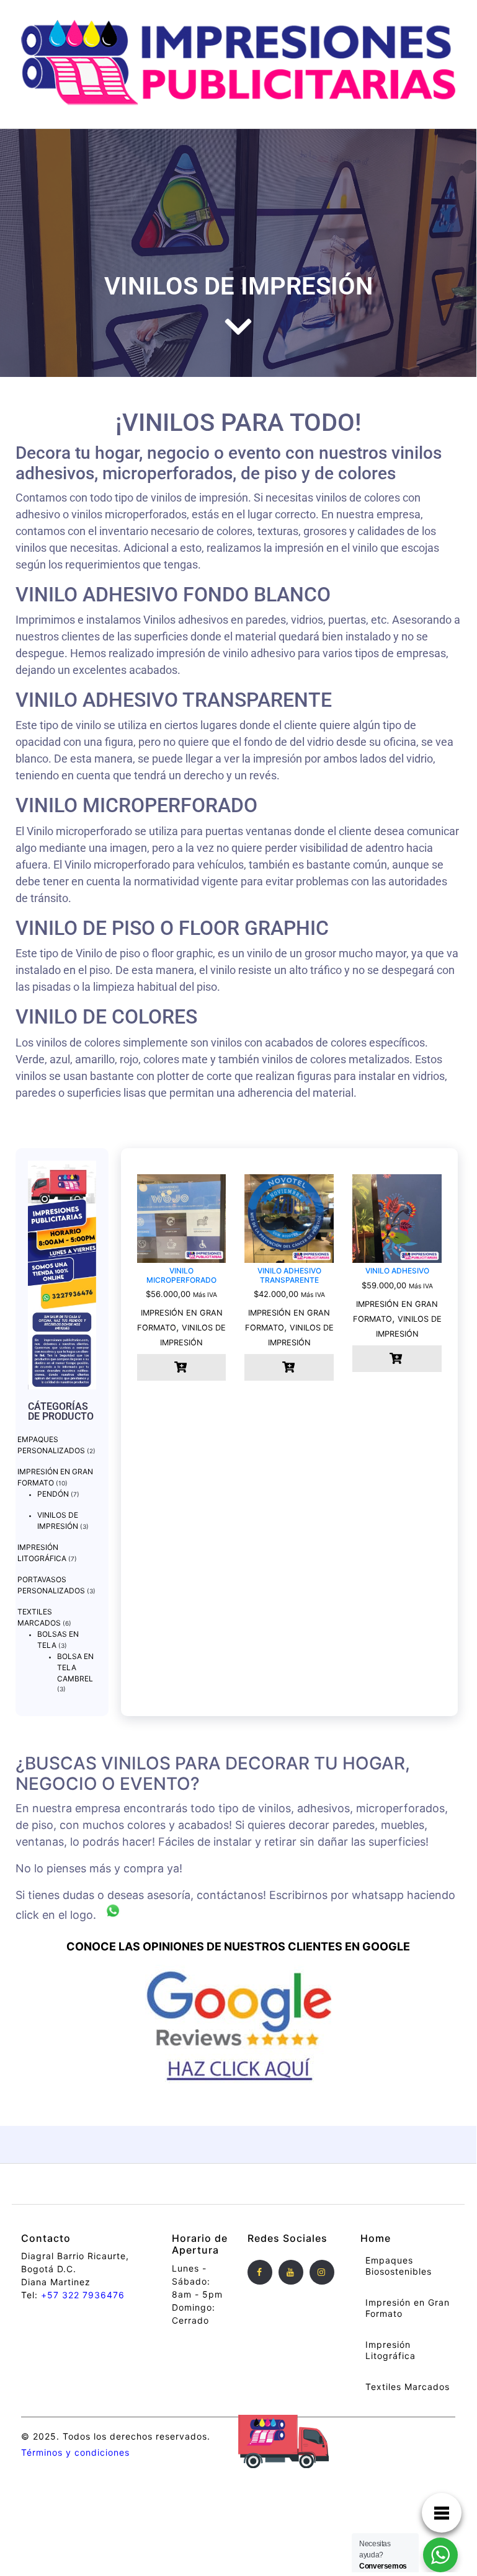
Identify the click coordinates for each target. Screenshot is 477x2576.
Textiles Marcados (408, 2387)
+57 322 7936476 (83, 2295)
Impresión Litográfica (390, 2350)
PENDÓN (53, 1494)
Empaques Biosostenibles (399, 2266)
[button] (182, 1367)
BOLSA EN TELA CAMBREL (75, 1667)
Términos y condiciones (75, 2452)
